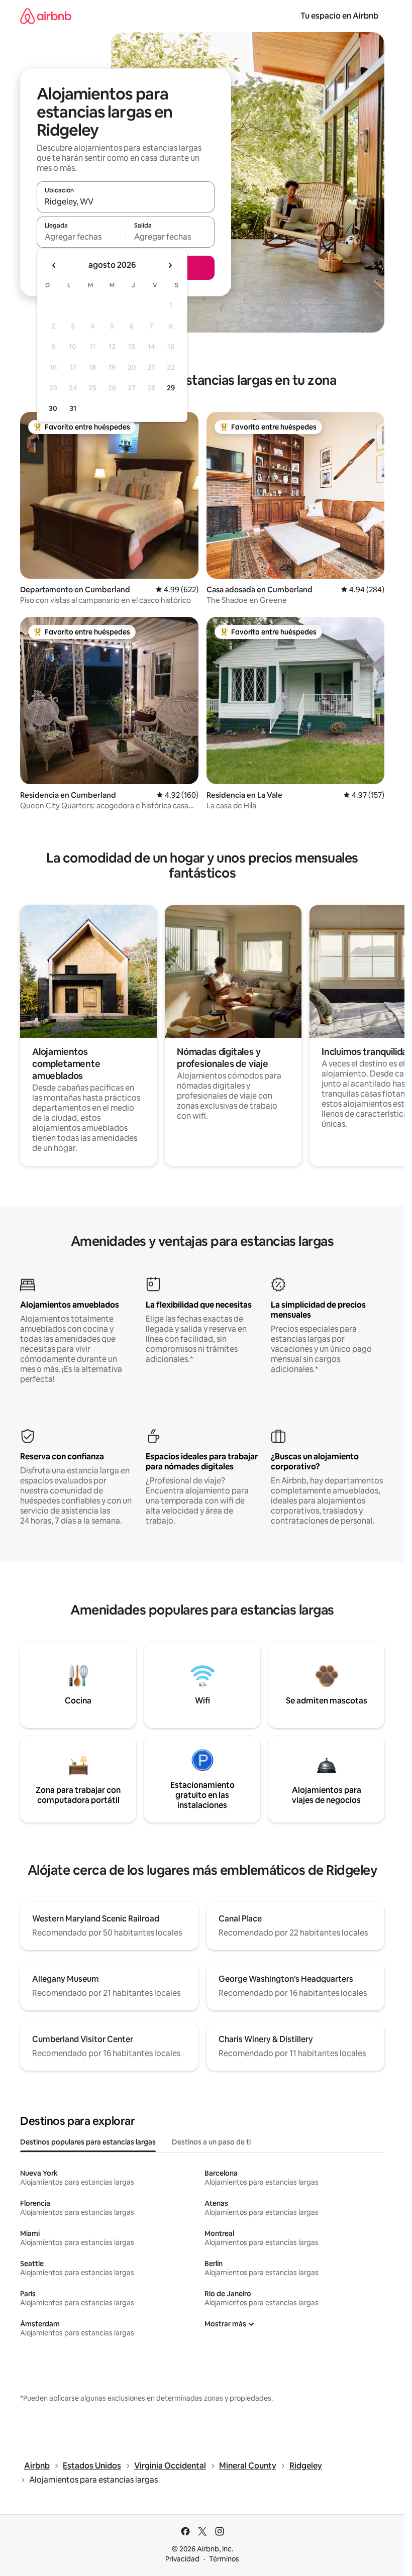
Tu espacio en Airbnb (339, 16)
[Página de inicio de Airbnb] (46, 16)
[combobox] (126, 201)
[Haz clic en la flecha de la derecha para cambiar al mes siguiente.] (170, 265)
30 (53, 408)
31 (73, 408)
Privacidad (182, 2559)
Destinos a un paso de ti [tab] (211, 2142)
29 (171, 388)
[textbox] (81, 237)
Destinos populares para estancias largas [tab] (88, 2142)
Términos (224, 2559)
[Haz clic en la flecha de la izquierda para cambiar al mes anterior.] (54, 265)
